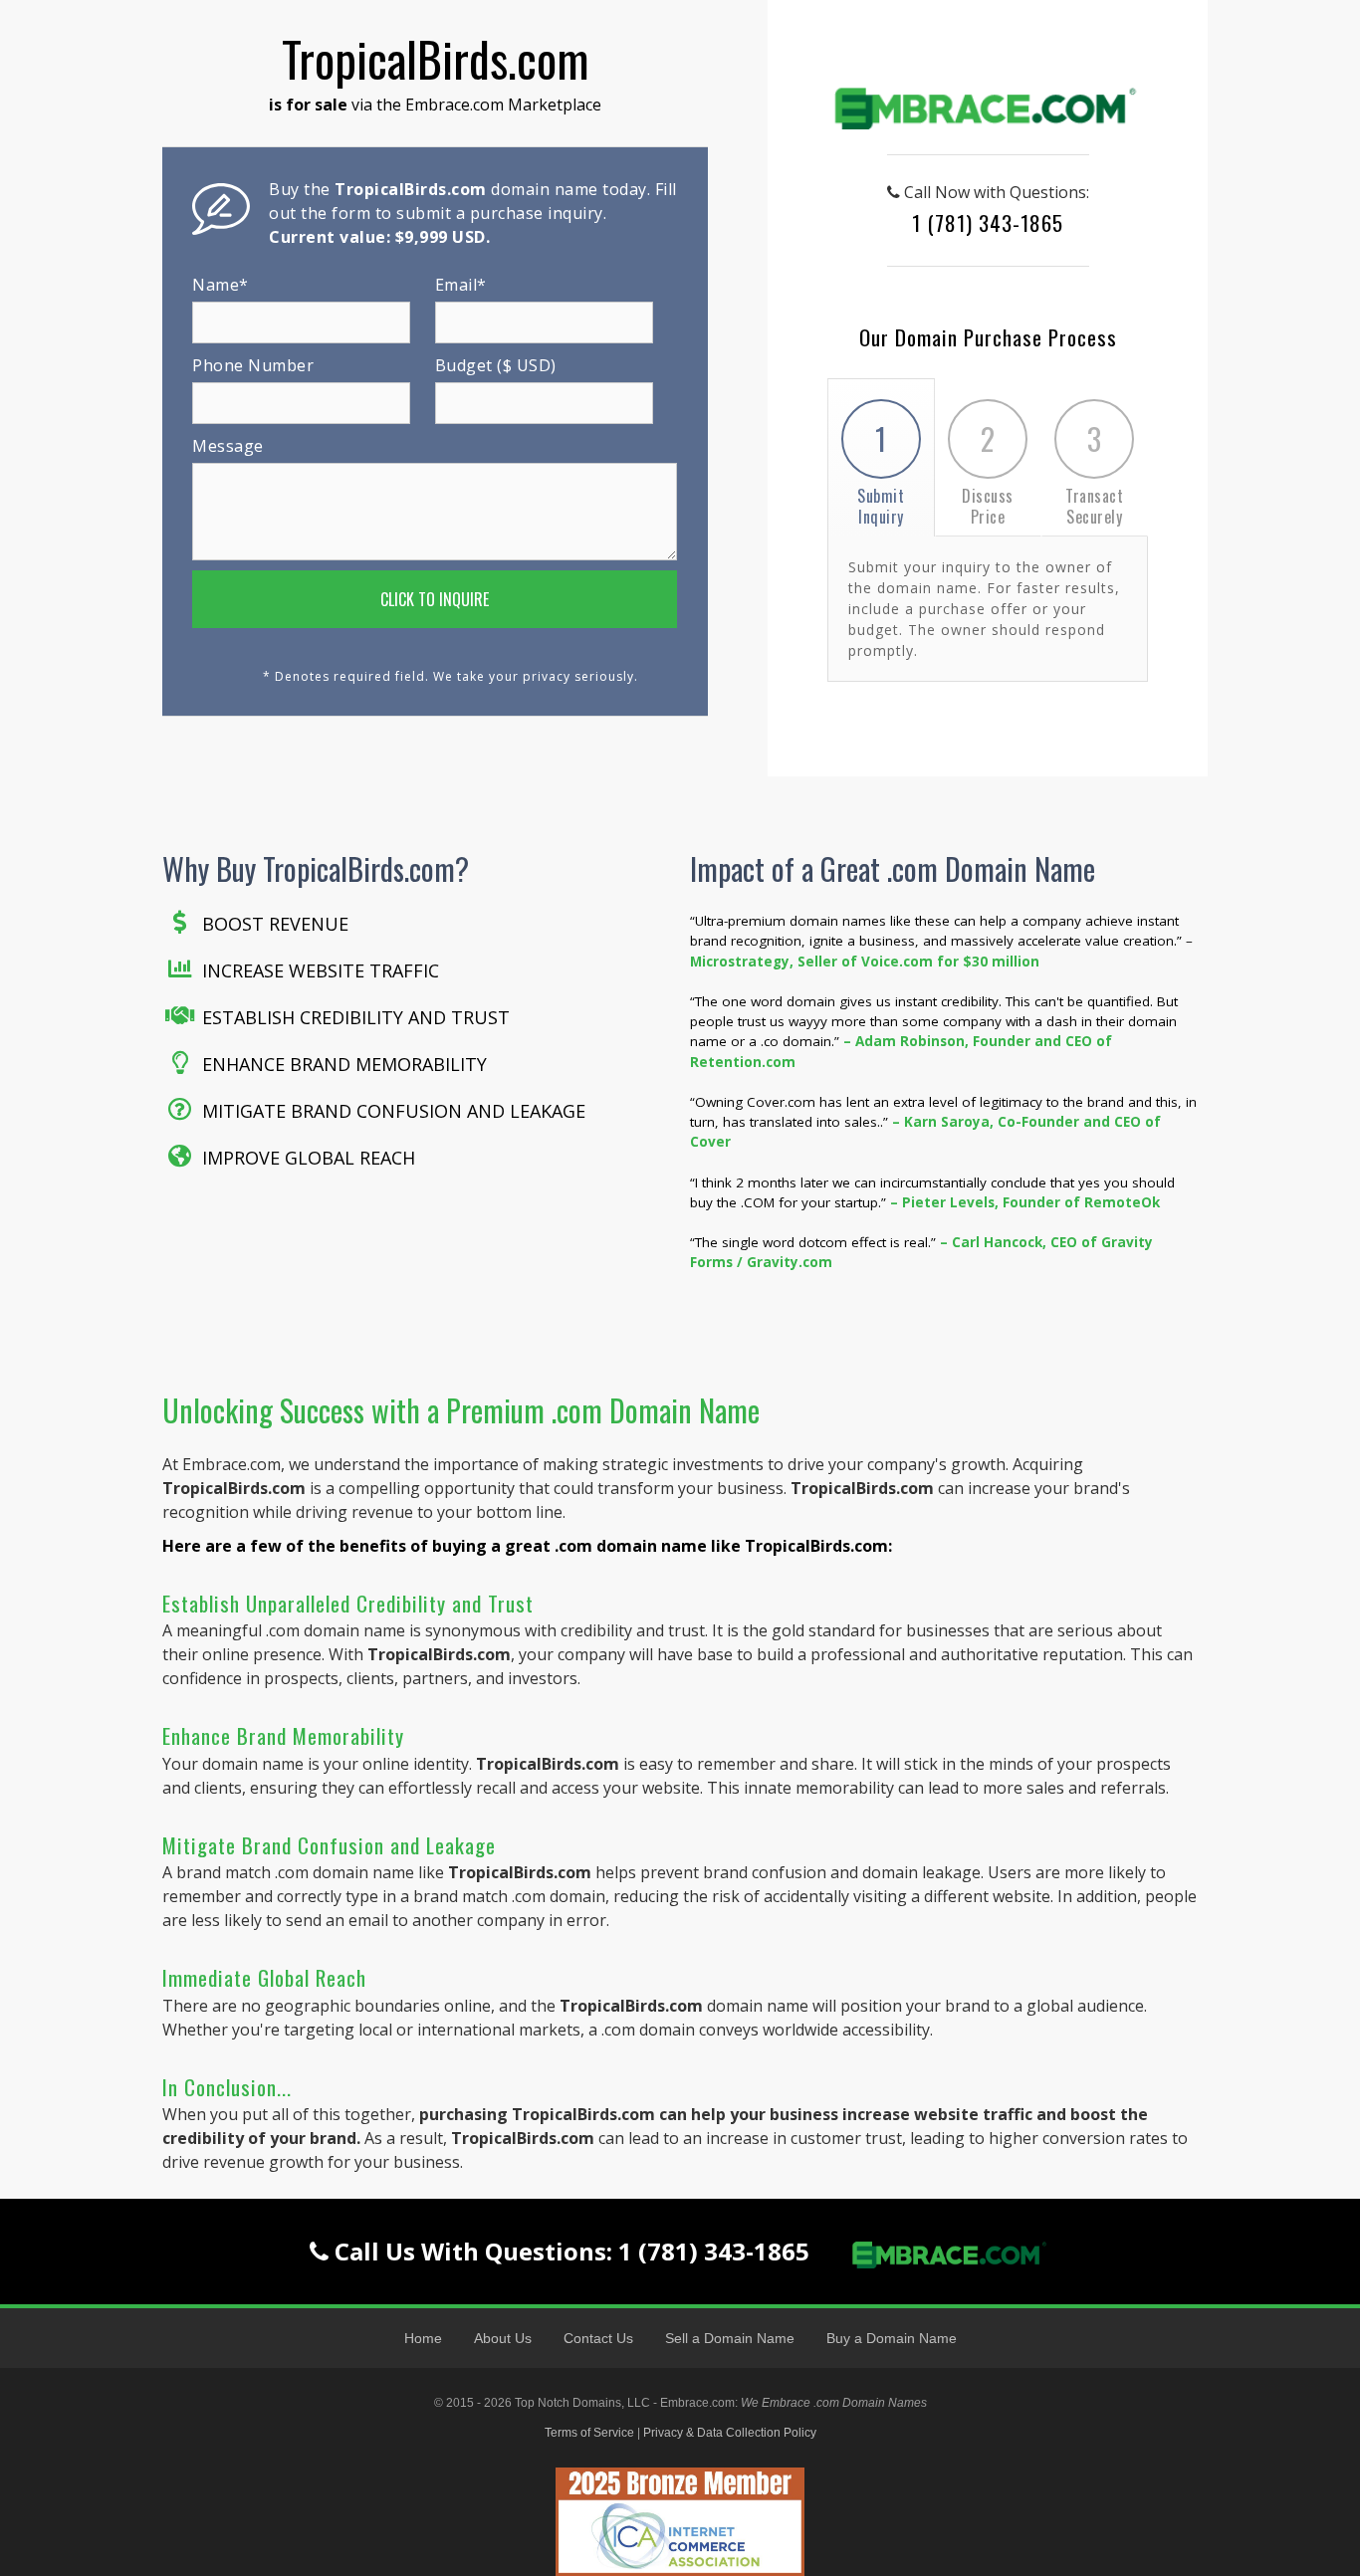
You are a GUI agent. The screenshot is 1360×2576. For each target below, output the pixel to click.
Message (228, 446)
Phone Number (253, 365)
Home (423, 2338)
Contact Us (598, 2338)
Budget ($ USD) (496, 365)
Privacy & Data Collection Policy (730, 2433)
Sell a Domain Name (730, 2338)
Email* (461, 285)
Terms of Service (589, 2433)
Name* (221, 285)
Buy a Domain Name (892, 2338)
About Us (503, 2338)
